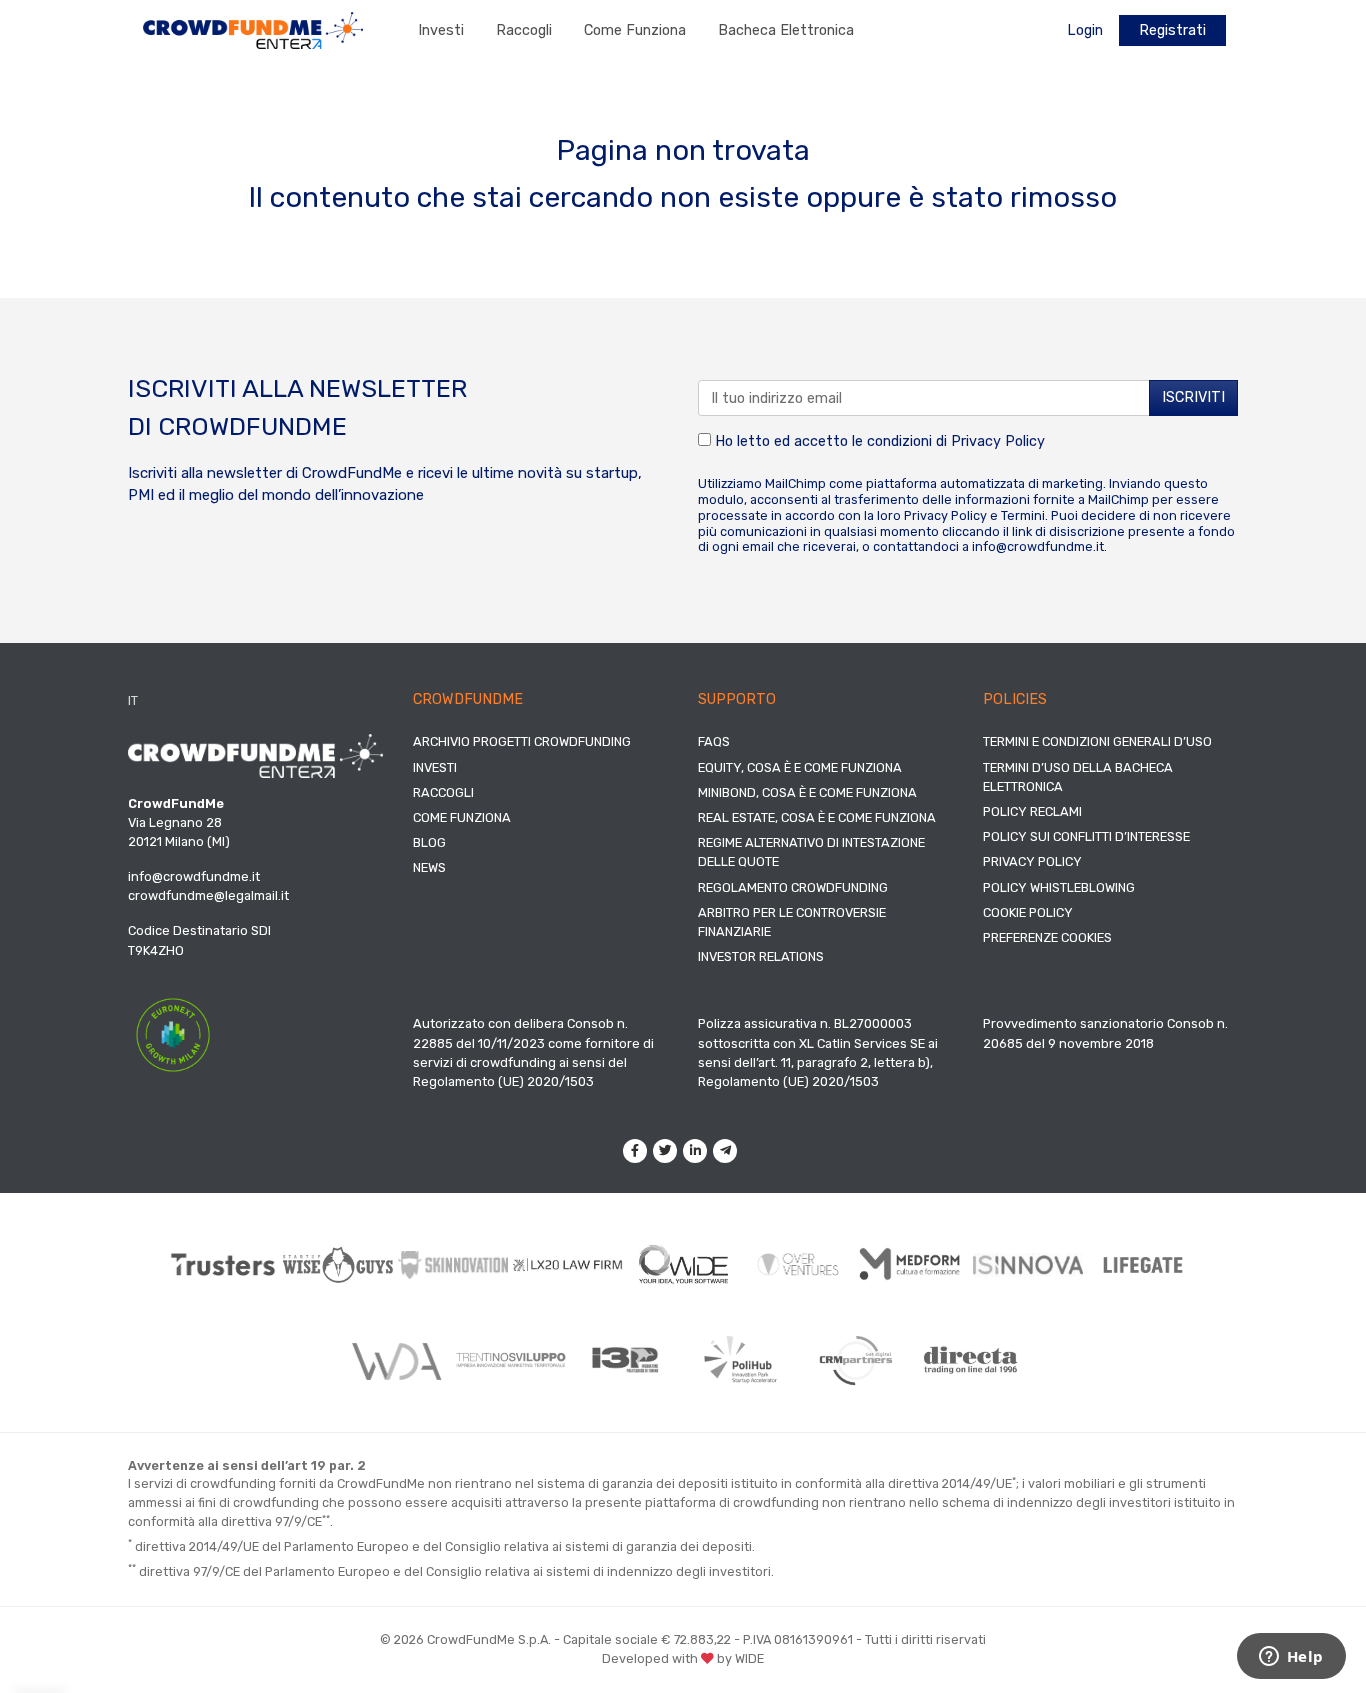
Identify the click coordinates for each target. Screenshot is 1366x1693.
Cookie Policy (1028, 912)
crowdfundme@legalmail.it (208, 895)
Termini (1023, 515)
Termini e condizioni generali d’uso (1097, 741)
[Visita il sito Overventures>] (798, 1264)
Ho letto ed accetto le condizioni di (878, 441)
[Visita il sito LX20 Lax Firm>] (568, 1264)
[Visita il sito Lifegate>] (1143, 1264)
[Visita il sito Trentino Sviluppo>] (510, 1359)
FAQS (714, 741)
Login (1085, 30)
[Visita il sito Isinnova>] (1028, 1265)
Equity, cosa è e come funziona (800, 767)
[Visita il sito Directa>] (970, 1359)
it (133, 700)
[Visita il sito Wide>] (683, 1264)
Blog (429, 842)
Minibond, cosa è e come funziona (807, 792)
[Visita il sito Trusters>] (223, 1264)
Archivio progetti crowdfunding (522, 741)
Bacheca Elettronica (786, 30)
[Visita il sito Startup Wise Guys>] (338, 1264)
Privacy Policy (998, 441)
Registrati (1172, 30)
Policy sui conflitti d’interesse (1086, 836)
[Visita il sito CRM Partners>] (855, 1360)
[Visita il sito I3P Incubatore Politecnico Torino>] (625, 1360)
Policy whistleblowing (1059, 887)
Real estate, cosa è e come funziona (817, 817)
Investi (441, 30)
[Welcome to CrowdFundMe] (253, 29)
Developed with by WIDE (683, 1658)
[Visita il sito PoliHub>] (740, 1360)
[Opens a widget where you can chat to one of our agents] (1291, 1658)
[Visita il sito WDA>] (395, 1360)
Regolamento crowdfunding (793, 887)
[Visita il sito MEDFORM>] (913, 1264)
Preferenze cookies (1047, 937)
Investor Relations (761, 956)
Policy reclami (1032, 811)
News (429, 867)
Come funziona (635, 30)
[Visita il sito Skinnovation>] (453, 1265)
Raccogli (524, 30)
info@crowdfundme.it (1038, 546)
